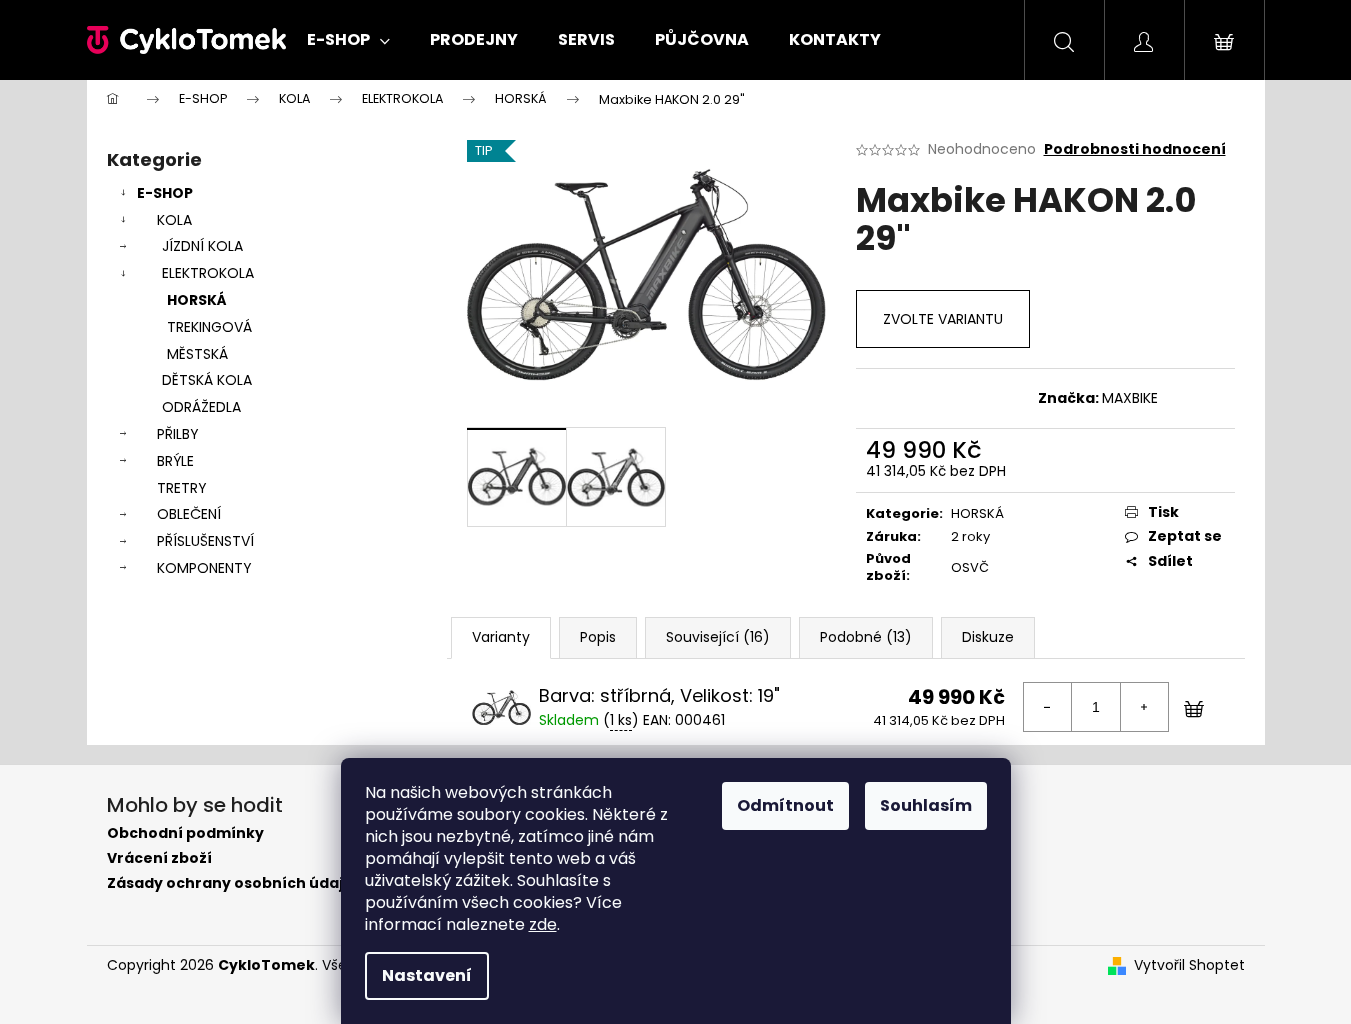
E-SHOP (165, 193)
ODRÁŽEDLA (201, 407)
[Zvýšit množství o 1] (1144, 707)
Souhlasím (926, 805)
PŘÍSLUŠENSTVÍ (205, 541)
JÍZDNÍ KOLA (202, 246)
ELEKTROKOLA (208, 273)
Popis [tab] (598, 637)
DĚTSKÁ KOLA (207, 380)
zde (543, 924)
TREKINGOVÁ (209, 327)
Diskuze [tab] (988, 637)
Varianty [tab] (501, 637)
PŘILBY (178, 434)
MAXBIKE (1130, 398)
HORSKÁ (197, 300)
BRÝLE (175, 461)
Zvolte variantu (943, 319)
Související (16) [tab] (718, 637)
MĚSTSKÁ (197, 354)
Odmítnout (785, 805)
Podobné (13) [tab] (866, 637)
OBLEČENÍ (189, 514)
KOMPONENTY (204, 568)
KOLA (174, 220)
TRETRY (182, 488)
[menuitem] (348, 40)
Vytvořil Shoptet (1189, 965)
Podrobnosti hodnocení (1135, 149)
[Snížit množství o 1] (1048, 707)
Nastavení (427, 975)
